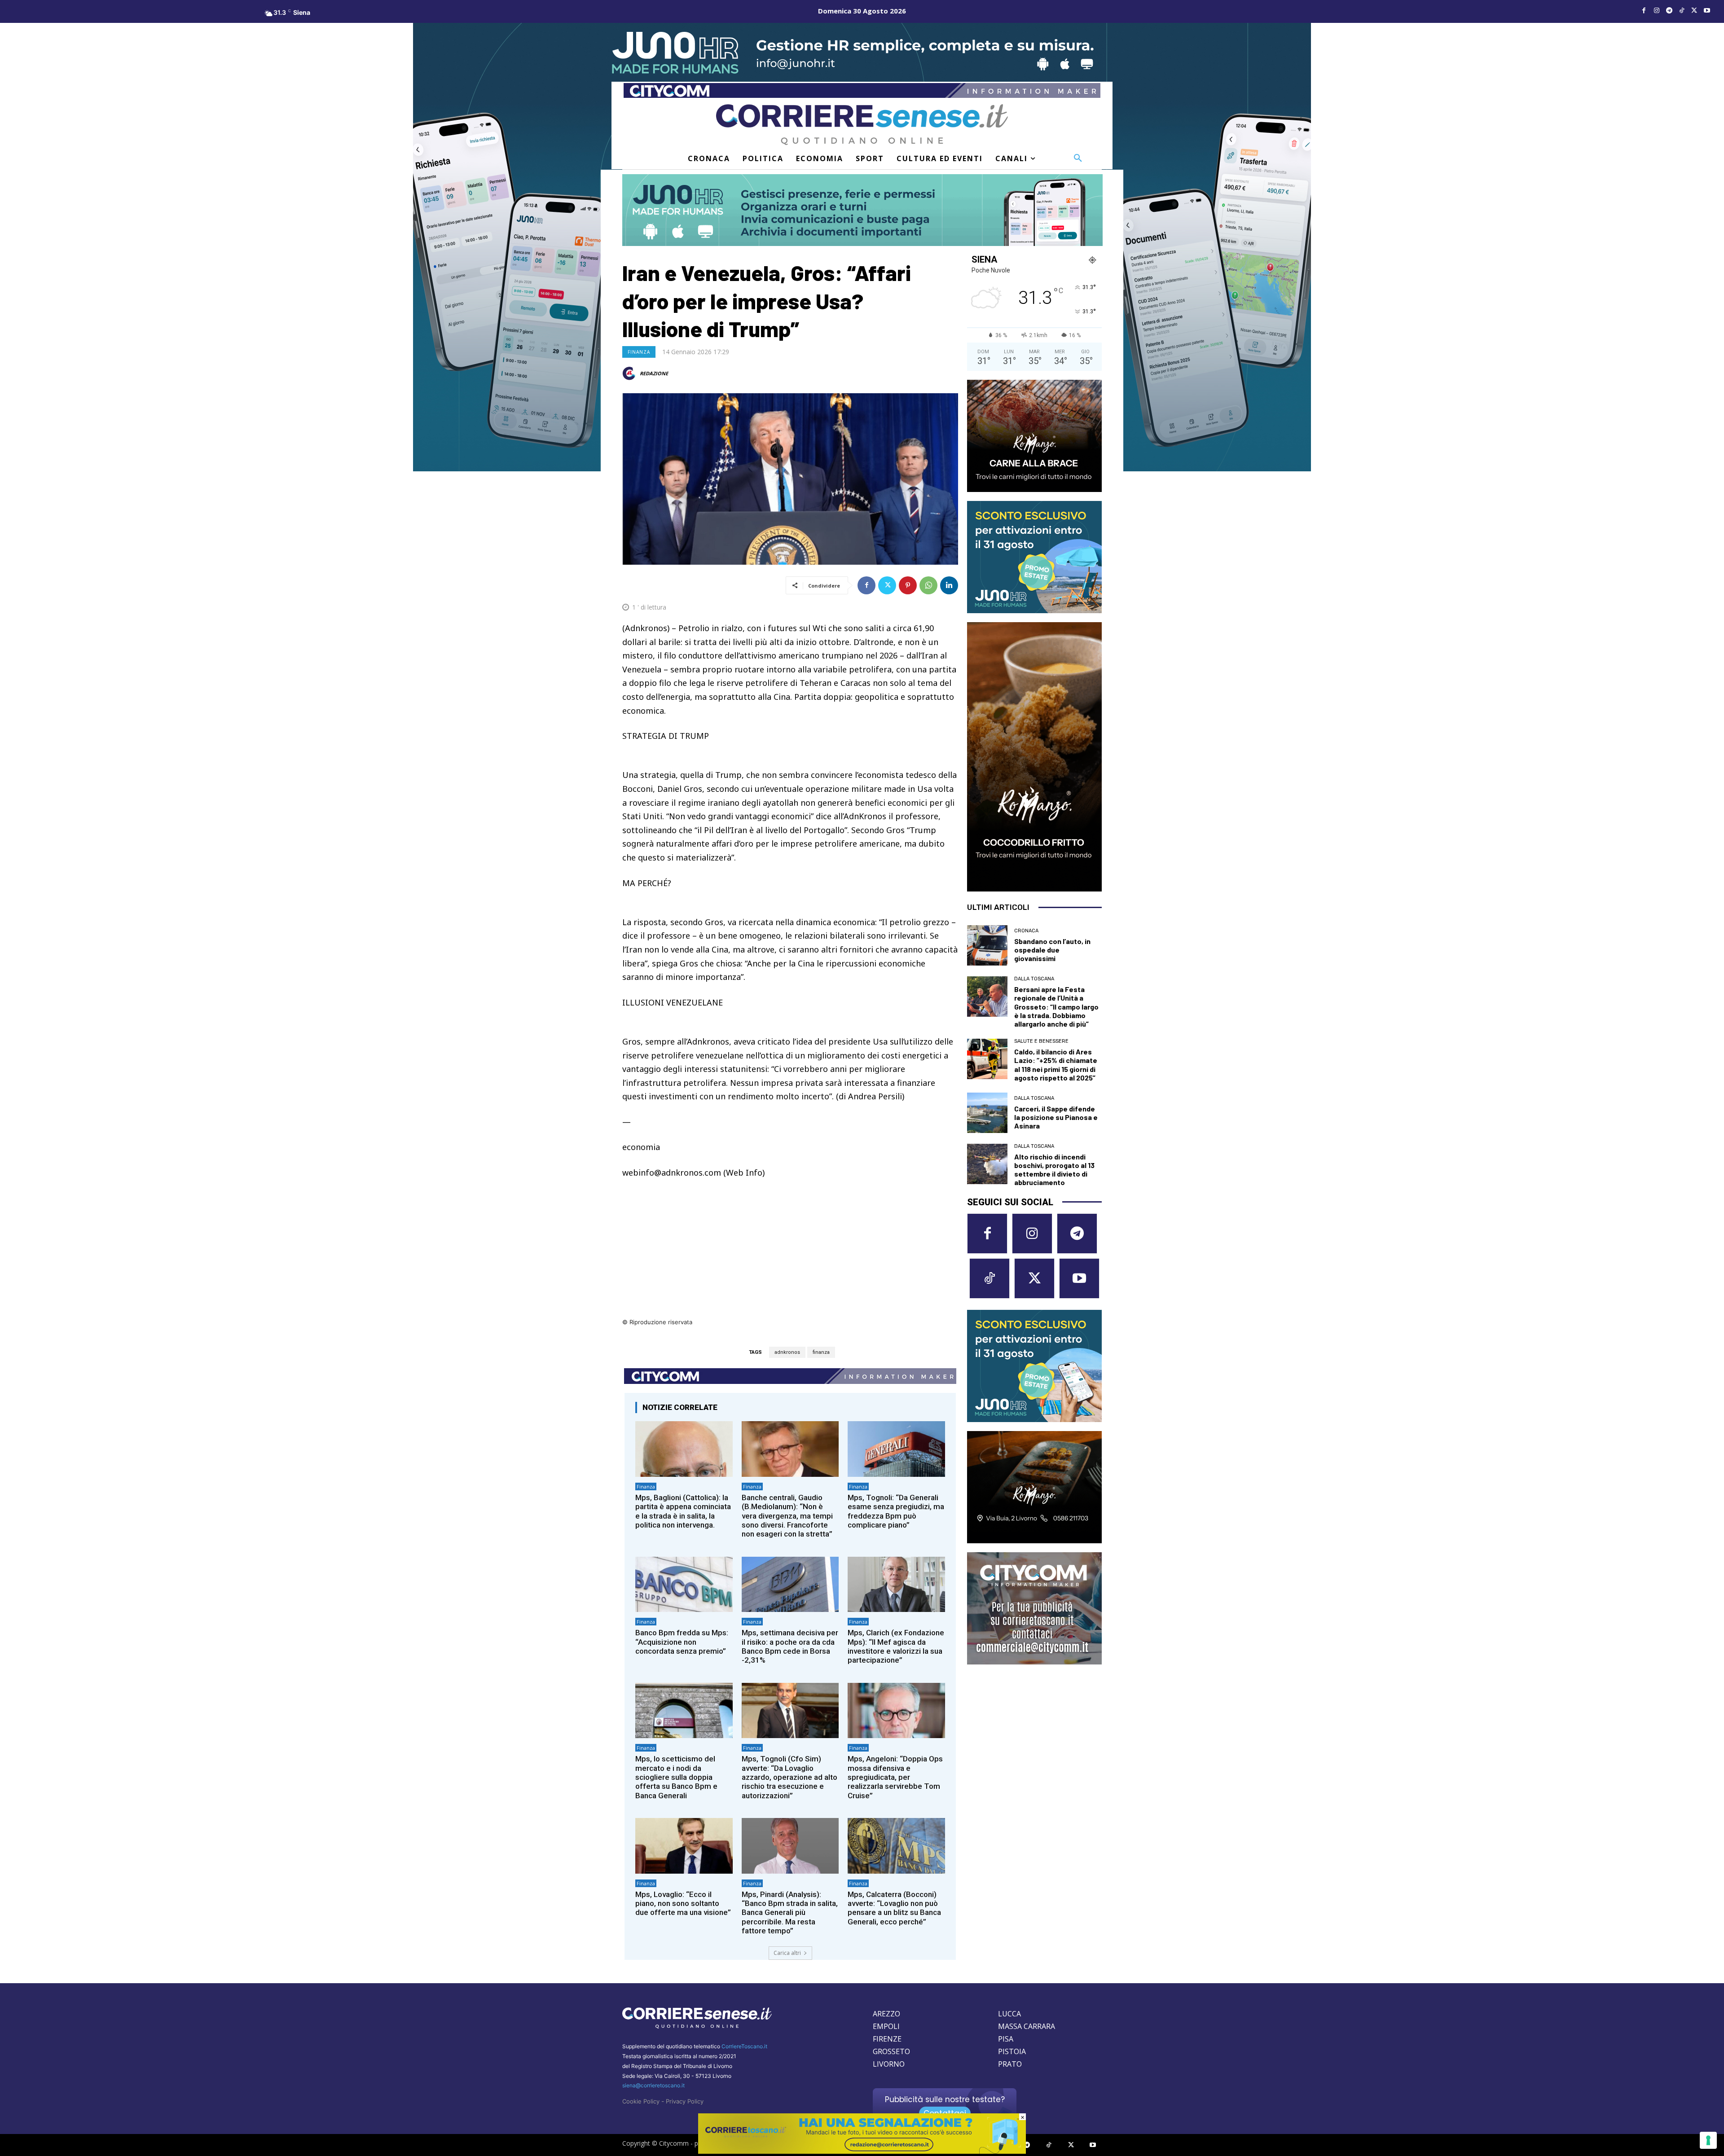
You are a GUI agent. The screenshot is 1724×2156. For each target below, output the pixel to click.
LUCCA (1009, 2014)
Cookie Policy (641, 2101)
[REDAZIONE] (630, 373)
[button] (1078, 158)
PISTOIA (1012, 2051)
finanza (821, 1352)
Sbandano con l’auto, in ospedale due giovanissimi (1052, 950)
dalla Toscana (1034, 979)
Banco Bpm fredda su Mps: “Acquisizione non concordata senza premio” (682, 1642)
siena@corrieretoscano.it (653, 2085)
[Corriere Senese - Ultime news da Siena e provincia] (862, 125)
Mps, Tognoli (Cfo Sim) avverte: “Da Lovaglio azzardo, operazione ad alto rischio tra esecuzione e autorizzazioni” (789, 1777)
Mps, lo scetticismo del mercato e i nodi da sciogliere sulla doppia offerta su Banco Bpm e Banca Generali (676, 1777)
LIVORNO (889, 2064)
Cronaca (1026, 931)
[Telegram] (1669, 11)
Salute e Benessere (1041, 1041)
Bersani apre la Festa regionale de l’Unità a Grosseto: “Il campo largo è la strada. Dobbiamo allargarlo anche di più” (1056, 1006)
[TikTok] (1682, 11)
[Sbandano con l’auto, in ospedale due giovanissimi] (987, 945)
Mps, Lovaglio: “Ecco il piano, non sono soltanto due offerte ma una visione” (683, 1904)
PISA (1006, 2039)
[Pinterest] (908, 585)
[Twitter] (1694, 11)
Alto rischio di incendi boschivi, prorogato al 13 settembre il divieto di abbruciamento (1054, 1170)
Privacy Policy (685, 2101)
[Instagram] (1657, 11)
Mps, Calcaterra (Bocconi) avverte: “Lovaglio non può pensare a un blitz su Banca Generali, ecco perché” (894, 1908)
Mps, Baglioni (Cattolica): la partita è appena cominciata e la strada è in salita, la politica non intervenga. (683, 1511)
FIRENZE (887, 2039)
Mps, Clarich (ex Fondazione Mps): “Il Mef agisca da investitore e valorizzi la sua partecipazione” (896, 1646)
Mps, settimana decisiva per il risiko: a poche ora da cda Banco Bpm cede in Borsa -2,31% (790, 1646)
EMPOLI (886, 2026)
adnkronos (787, 1352)
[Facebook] (1644, 11)
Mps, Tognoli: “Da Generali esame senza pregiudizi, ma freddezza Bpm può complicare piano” (896, 1511)
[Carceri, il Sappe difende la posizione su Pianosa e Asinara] (987, 1113)
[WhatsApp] (928, 585)
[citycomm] (862, 2151)
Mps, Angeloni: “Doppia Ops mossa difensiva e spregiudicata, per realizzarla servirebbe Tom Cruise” (895, 1777)
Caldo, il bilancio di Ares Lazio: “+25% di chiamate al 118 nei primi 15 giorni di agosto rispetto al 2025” (1056, 1065)
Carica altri (787, 1953)
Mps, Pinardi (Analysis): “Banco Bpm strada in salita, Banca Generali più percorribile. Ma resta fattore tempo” (790, 1913)
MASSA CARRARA (1027, 2026)
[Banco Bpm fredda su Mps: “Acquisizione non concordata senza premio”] (684, 1584)
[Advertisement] (790, 1254)
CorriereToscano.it (744, 2046)
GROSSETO (891, 2051)
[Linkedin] (949, 585)
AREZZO (886, 2014)
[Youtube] (1707, 11)
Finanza (639, 352)
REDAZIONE (654, 373)
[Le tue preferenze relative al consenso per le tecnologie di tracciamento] (1708, 2140)
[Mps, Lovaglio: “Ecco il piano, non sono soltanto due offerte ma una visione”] (684, 1846)
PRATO (1010, 2064)
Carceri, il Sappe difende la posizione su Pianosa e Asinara (1056, 1117)
